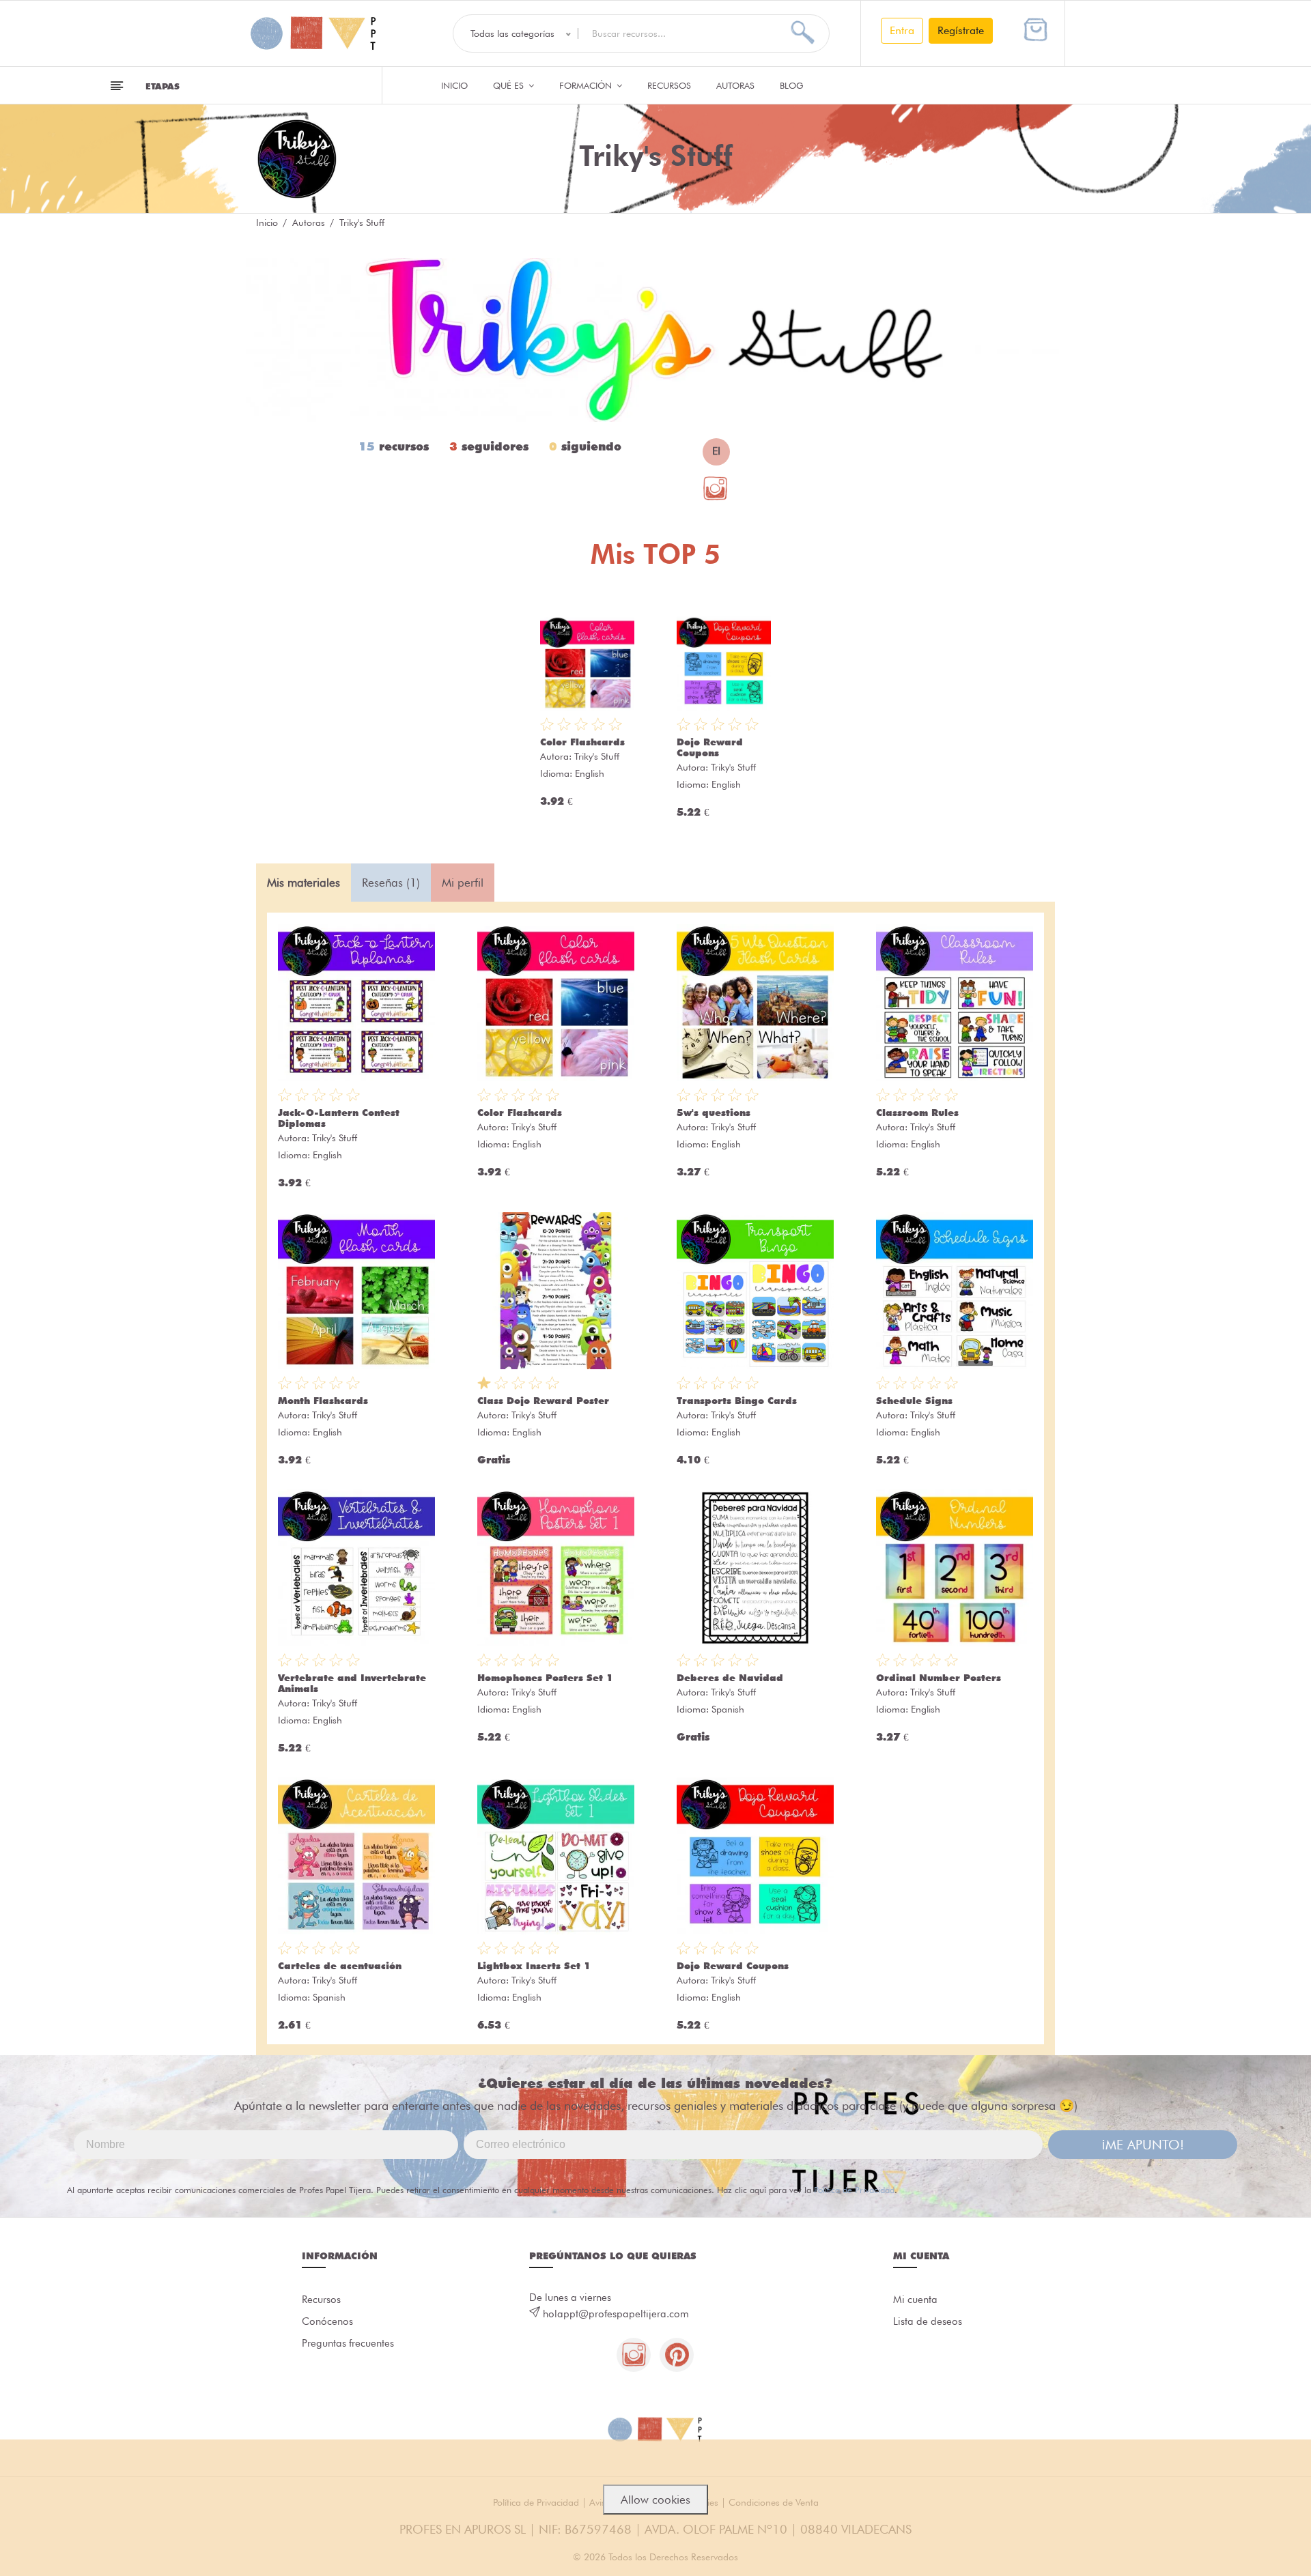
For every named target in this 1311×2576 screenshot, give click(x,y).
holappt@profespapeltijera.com (616, 2314)
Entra (902, 30)
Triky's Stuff (597, 756)
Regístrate (961, 30)
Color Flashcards (582, 742)
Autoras (735, 85)
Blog (792, 85)
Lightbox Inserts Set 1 (534, 1966)
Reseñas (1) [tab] (391, 883)
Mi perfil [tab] (463, 883)
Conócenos (327, 2321)
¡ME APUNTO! (1143, 2145)
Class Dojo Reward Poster (543, 1401)
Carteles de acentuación (340, 1966)
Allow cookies (655, 2500)
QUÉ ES (510, 85)
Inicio (454, 85)
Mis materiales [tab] (304, 883)
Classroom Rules (917, 1113)
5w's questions (714, 1113)
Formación (587, 85)
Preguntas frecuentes (348, 2343)
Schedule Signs (914, 1401)
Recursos (669, 85)
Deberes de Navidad (730, 1678)
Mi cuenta (915, 2300)
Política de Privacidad (854, 2190)
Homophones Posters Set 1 (545, 1678)
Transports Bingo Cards (737, 1401)
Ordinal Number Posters (939, 1678)
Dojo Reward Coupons (710, 747)
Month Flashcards (323, 1401)
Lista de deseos (928, 2321)
